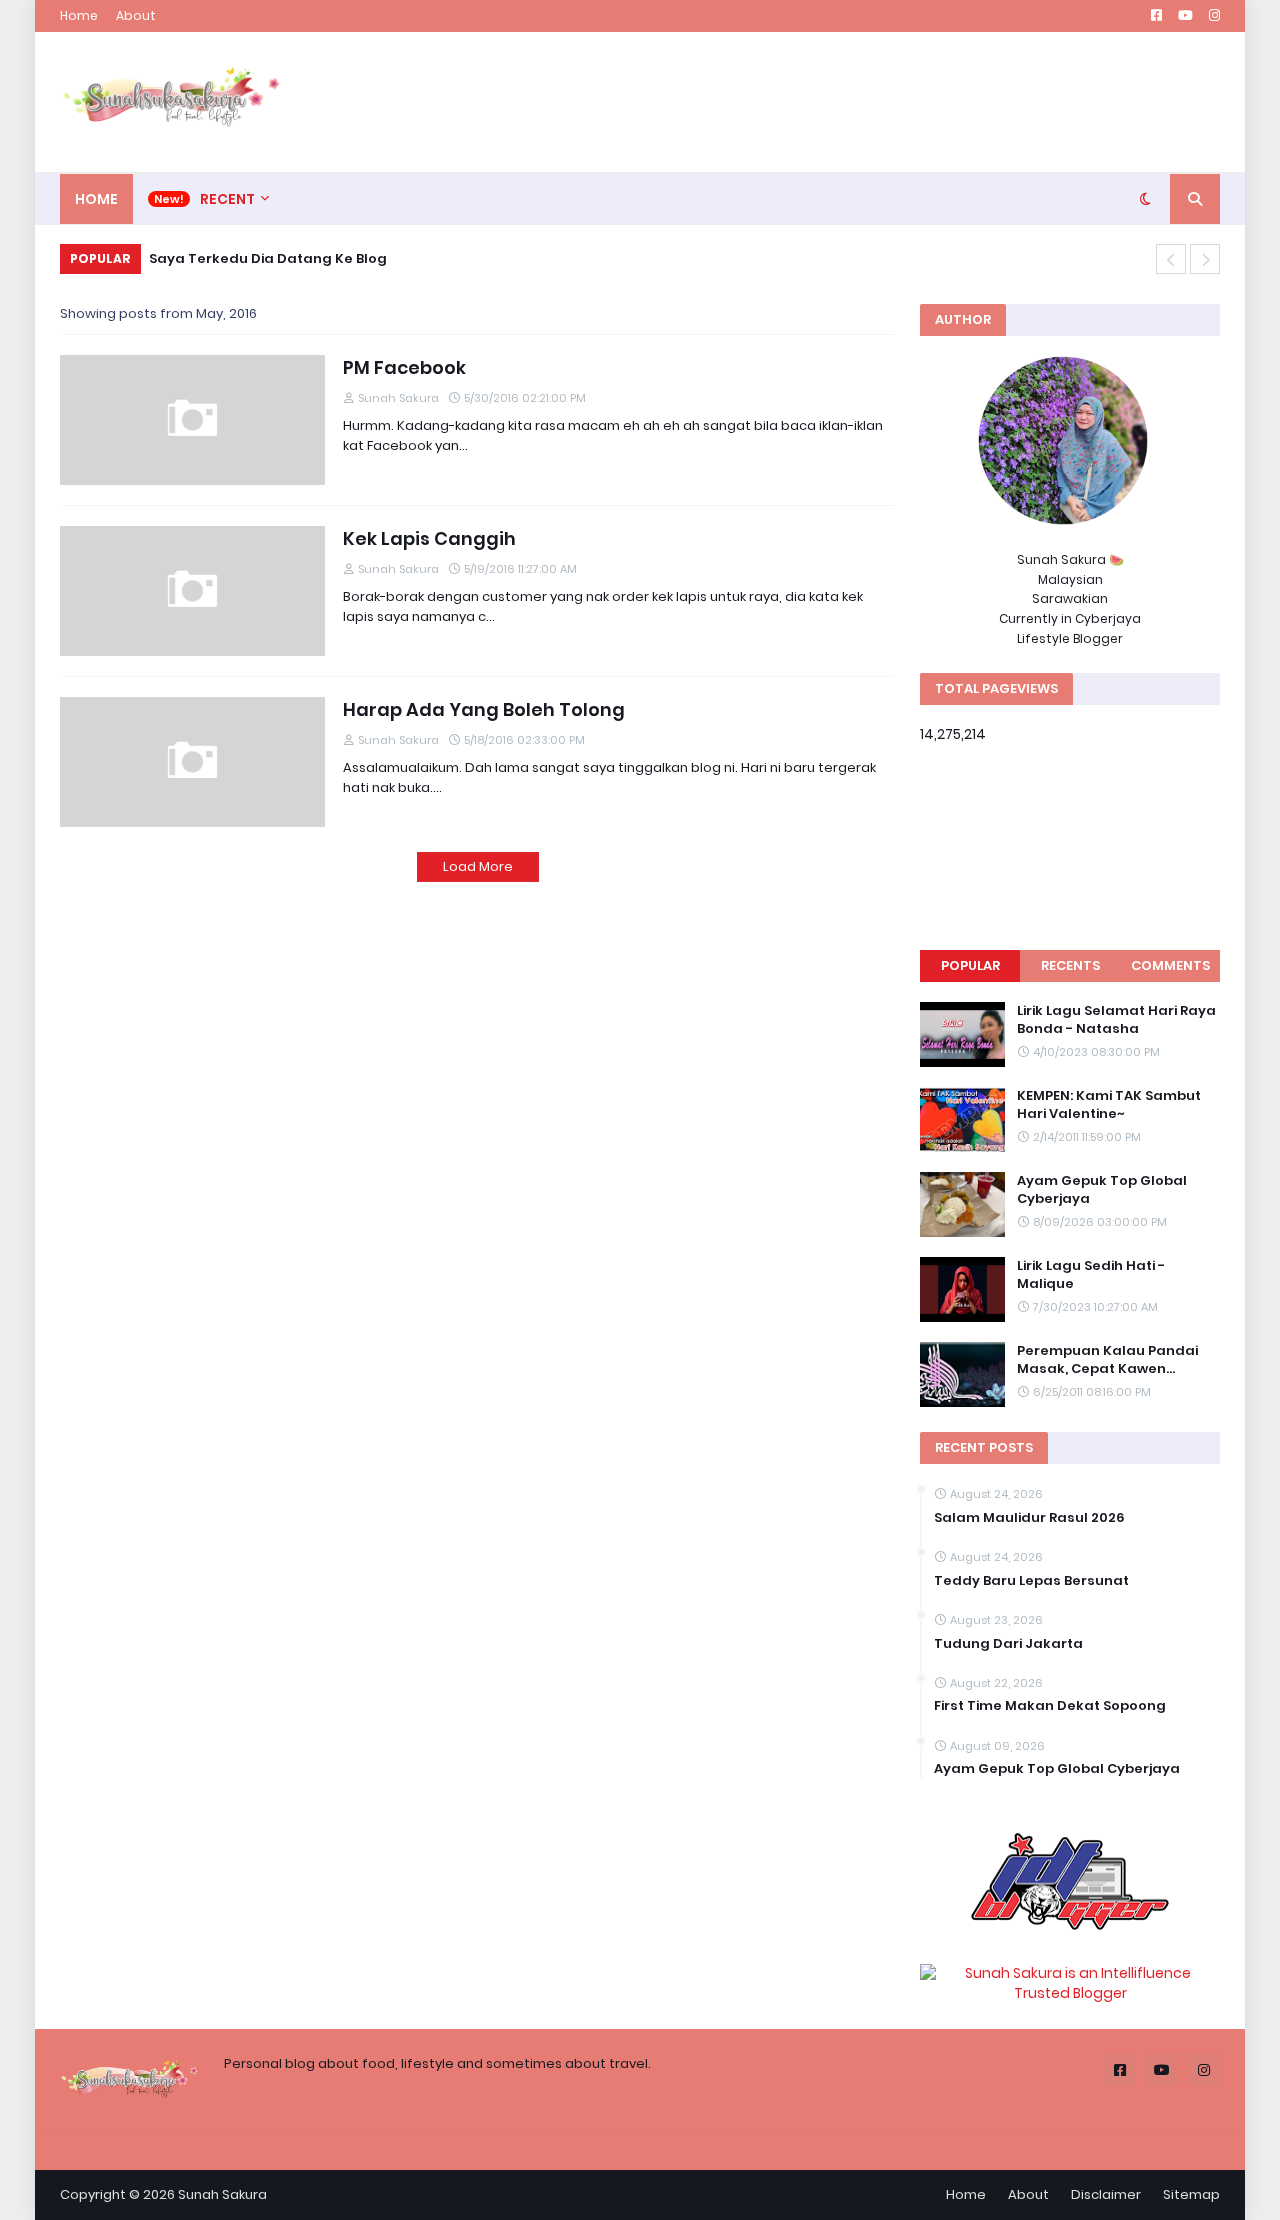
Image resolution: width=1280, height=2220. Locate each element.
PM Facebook (404, 367)
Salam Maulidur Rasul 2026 (1029, 1518)
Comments (1170, 965)
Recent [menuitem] (227, 199)
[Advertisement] (856, 102)
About (136, 15)
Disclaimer (1106, 2194)
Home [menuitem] (96, 199)
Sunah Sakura (222, 2194)
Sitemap (1191, 2194)
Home (79, 15)
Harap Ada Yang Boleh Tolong (484, 709)
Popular (970, 965)
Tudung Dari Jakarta (1008, 1644)
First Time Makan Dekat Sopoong (1050, 1706)
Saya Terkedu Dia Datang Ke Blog (268, 258)
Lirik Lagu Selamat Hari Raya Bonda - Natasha (1116, 1020)
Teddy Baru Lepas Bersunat (1031, 1581)
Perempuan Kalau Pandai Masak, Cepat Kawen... (1107, 1360)
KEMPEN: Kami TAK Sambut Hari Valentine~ (1109, 1105)
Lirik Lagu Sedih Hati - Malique (1091, 1275)
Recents (1070, 965)
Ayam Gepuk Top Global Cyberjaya (1102, 1190)
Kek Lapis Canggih (429, 538)
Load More (478, 866)
